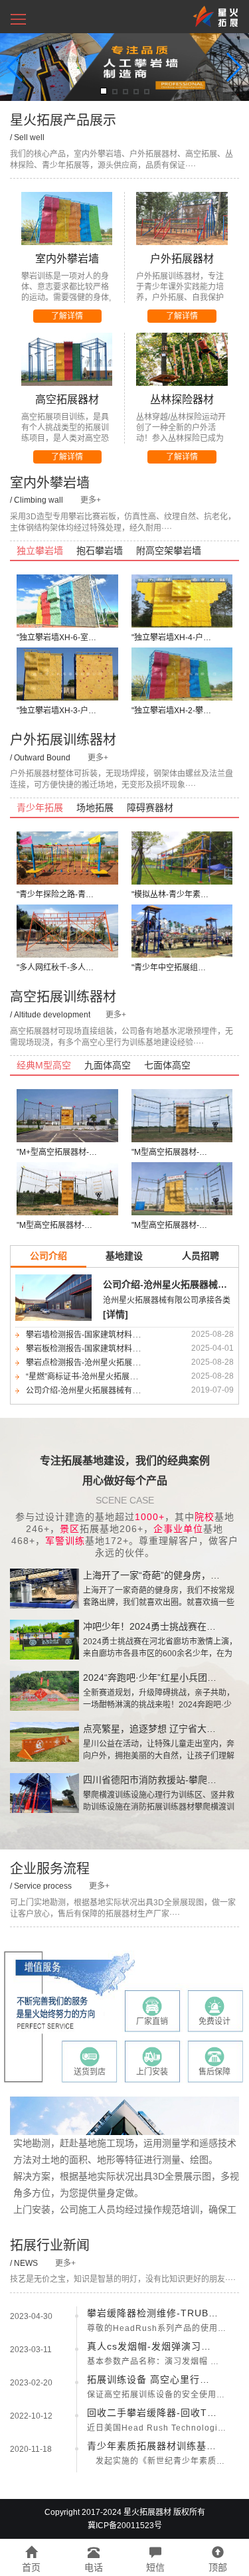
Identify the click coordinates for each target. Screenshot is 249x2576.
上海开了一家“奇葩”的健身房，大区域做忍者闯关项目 (153, 1575)
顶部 (218, 2567)
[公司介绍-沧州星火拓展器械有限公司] (53, 1297)
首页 (31, 2567)
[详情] (116, 1314)
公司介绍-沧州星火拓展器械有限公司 (169, 1284)
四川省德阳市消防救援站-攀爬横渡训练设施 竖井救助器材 (153, 1780)
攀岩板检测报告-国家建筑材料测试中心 (95, 1349)
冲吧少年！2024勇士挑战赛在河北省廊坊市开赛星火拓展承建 (153, 1626)
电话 (94, 2567)
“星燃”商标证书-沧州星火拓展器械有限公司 (102, 1377)
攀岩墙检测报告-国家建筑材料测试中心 (95, 1335)
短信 (155, 2567)
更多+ (91, 500)
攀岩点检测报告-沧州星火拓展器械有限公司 (103, 1363)
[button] (18, 16)
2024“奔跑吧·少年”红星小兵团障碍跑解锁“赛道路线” (153, 1677)
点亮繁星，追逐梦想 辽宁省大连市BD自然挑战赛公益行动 (153, 1729)
